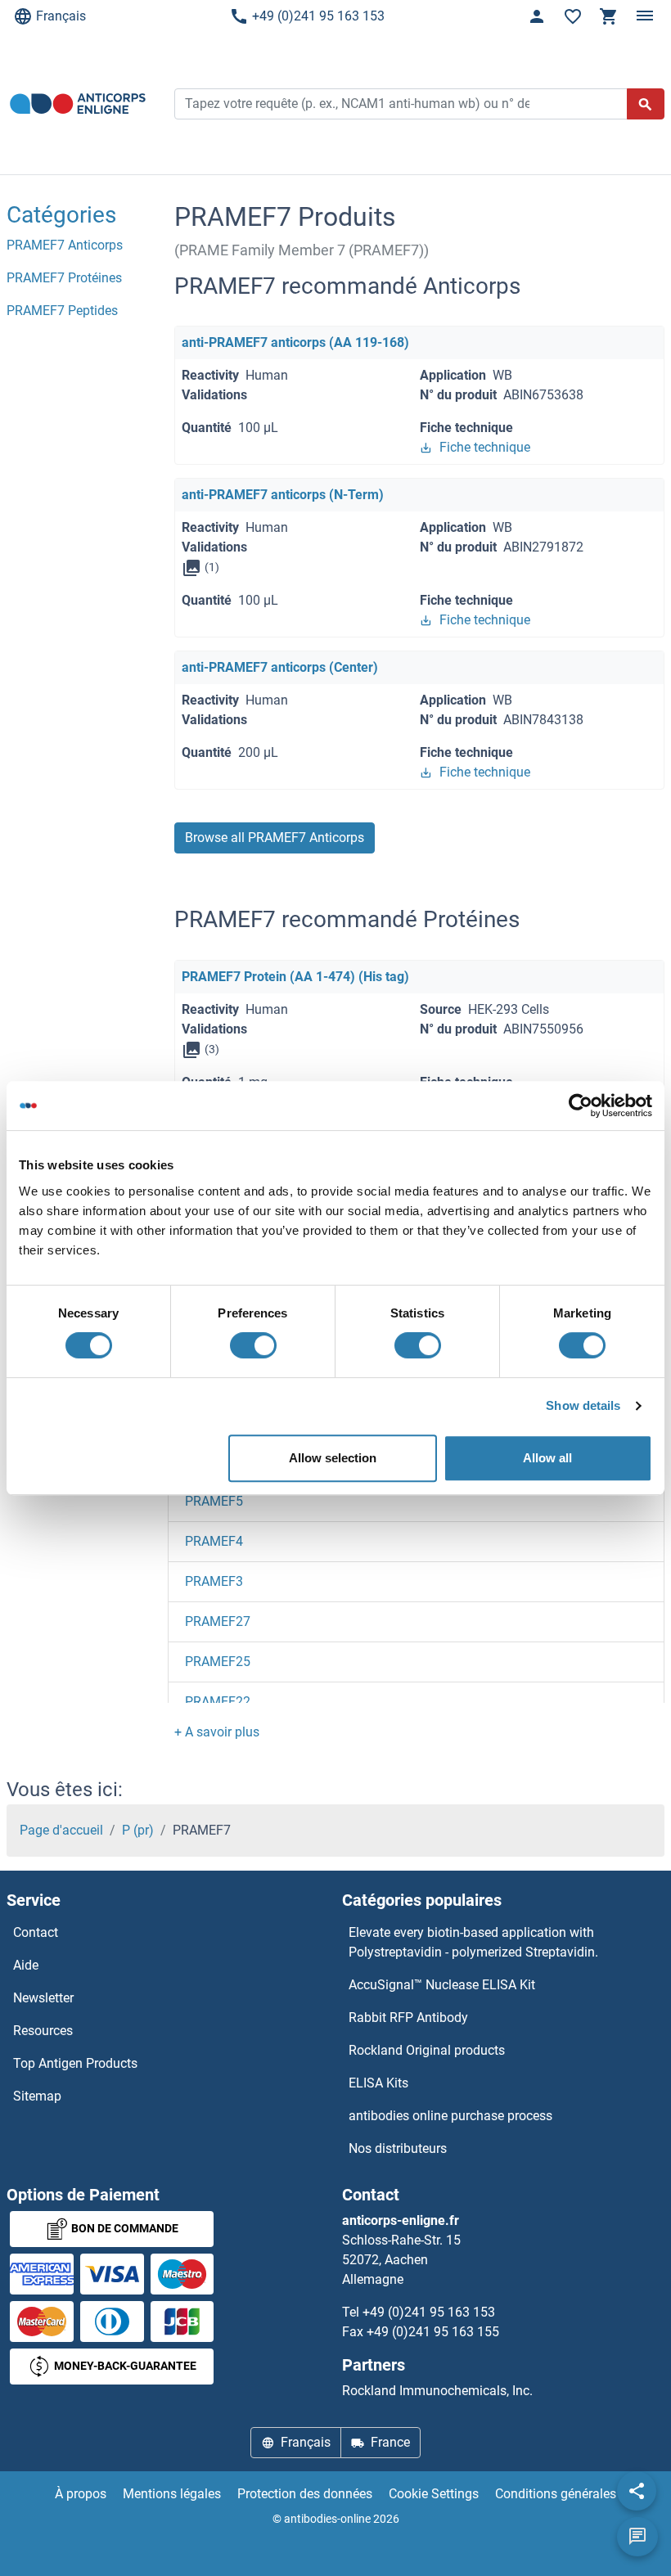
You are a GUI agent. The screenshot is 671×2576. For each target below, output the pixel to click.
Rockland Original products (427, 2050)
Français (61, 16)
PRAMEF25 (218, 1662)
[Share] (637, 2491)
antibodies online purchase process (450, 2116)
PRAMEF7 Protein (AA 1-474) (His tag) (295, 977)
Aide (26, 1965)
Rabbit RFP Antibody (408, 2018)
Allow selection (333, 1458)
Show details (583, 1405)
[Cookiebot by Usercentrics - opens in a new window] (581, 1106)
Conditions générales (556, 2494)
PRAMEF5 (214, 1501)
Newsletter (43, 1998)
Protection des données (305, 2494)
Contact (36, 1932)
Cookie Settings (434, 2494)
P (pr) (138, 1830)
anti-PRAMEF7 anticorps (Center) (280, 667)
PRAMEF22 (218, 1702)
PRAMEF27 (218, 1621)
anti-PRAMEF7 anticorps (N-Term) (283, 495)
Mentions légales (172, 2494)
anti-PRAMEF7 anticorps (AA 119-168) (295, 342)
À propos (81, 2494)
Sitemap (37, 2096)
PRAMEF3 (214, 1581)
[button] (217, 1732)
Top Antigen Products (75, 2063)
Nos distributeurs (398, 2148)
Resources (43, 2031)
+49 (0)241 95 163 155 (433, 2332)
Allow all (547, 1458)
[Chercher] (646, 104)
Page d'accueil (61, 1830)
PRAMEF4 (214, 1541)
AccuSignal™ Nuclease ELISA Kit (442, 1985)
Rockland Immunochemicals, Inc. (437, 2391)
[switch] (253, 1345)
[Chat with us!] (637, 2537)
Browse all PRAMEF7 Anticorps (275, 838)
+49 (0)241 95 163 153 (318, 16)
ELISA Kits (378, 2083)
